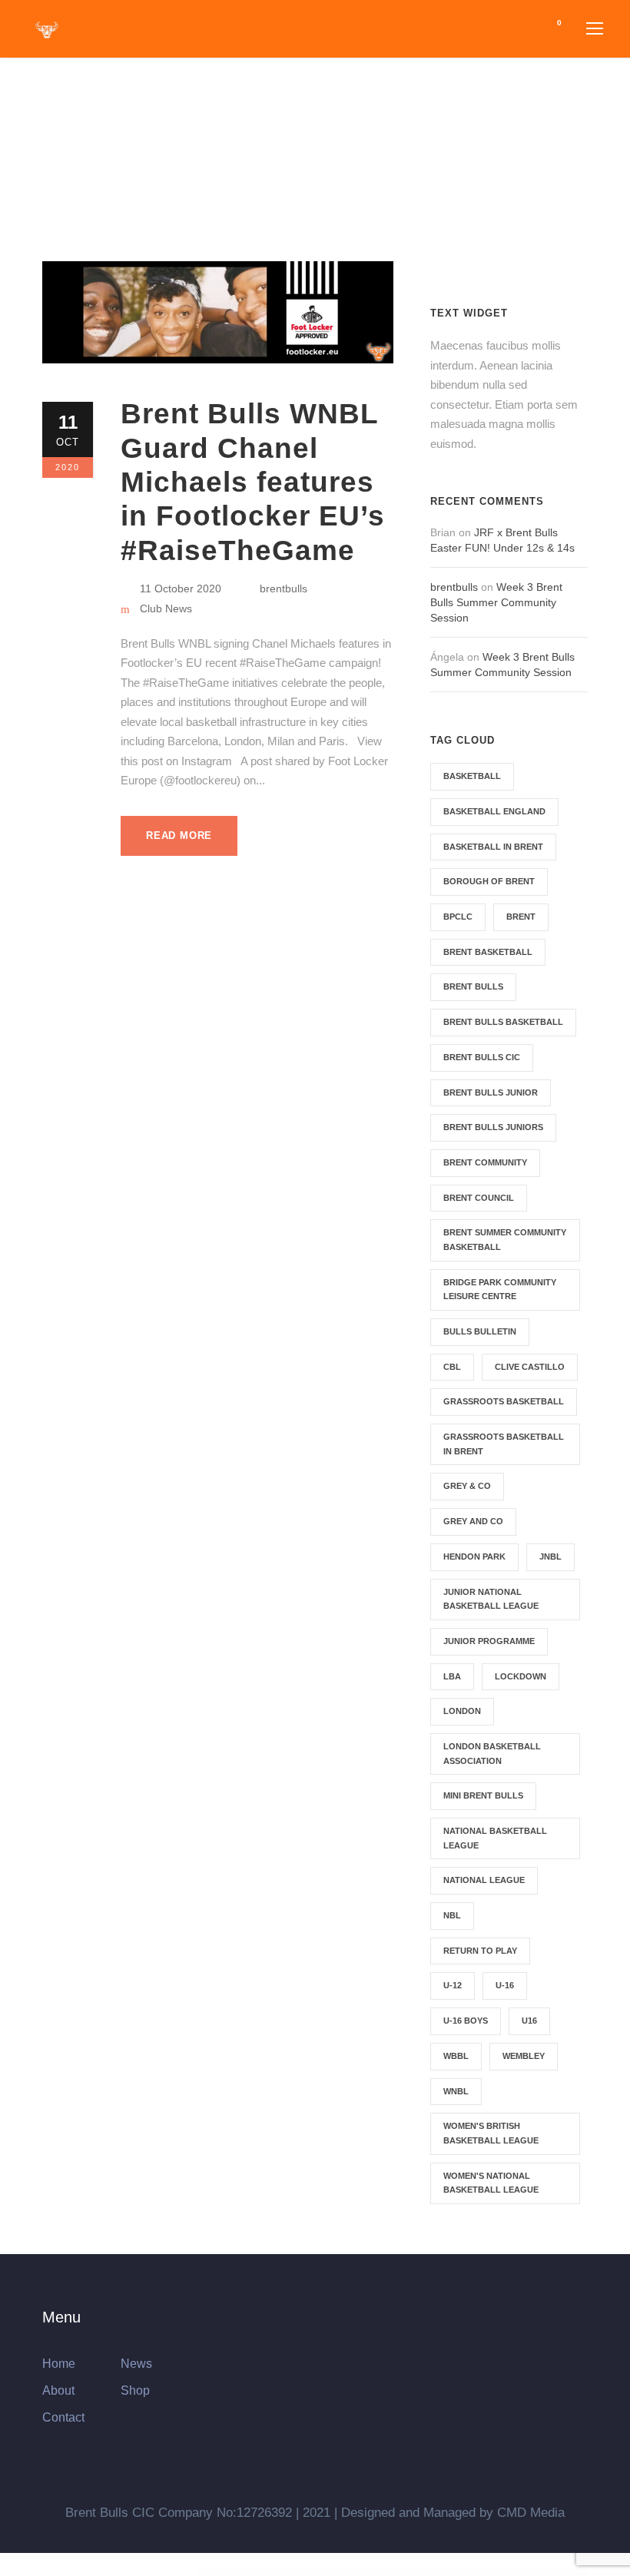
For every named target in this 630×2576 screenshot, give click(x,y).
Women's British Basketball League (491, 2133)
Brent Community (485, 1162)
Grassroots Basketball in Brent (504, 1444)
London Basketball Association (492, 1754)
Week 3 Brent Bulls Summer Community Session (496, 602)
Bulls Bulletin (480, 1331)
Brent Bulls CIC (482, 1057)
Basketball (472, 776)
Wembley (524, 2056)
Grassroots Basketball (504, 1401)
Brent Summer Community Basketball (505, 1240)
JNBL (550, 1557)
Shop (135, 2390)
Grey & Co (467, 1486)
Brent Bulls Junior (491, 1092)
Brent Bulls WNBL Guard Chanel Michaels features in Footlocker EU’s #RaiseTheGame (253, 482)
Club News (166, 608)
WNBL (456, 2091)
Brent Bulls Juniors (493, 1127)
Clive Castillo (530, 1367)
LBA (452, 1676)
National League (484, 1880)
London (462, 1711)
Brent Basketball (488, 952)
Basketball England (494, 811)
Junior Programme (489, 1641)
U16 (529, 2021)
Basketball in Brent (493, 847)
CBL (452, 1367)
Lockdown (521, 1676)
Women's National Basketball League (491, 2183)
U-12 (453, 1985)
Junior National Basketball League (491, 1599)
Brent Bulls (473, 986)
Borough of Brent (489, 881)
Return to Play (480, 1951)
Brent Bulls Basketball (503, 1022)
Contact (63, 2417)
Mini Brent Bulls (483, 1795)
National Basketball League (495, 1838)
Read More (179, 835)
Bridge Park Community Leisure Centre (500, 1290)
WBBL (456, 2056)
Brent (521, 917)
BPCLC (458, 917)
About (58, 2390)
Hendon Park (474, 1557)
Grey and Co (473, 1521)
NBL (452, 1915)
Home (59, 2364)
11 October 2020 (181, 588)
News (136, 2364)
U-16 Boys (466, 2021)
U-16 (505, 1985)
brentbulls (283, 588)
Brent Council (479, 1198)
